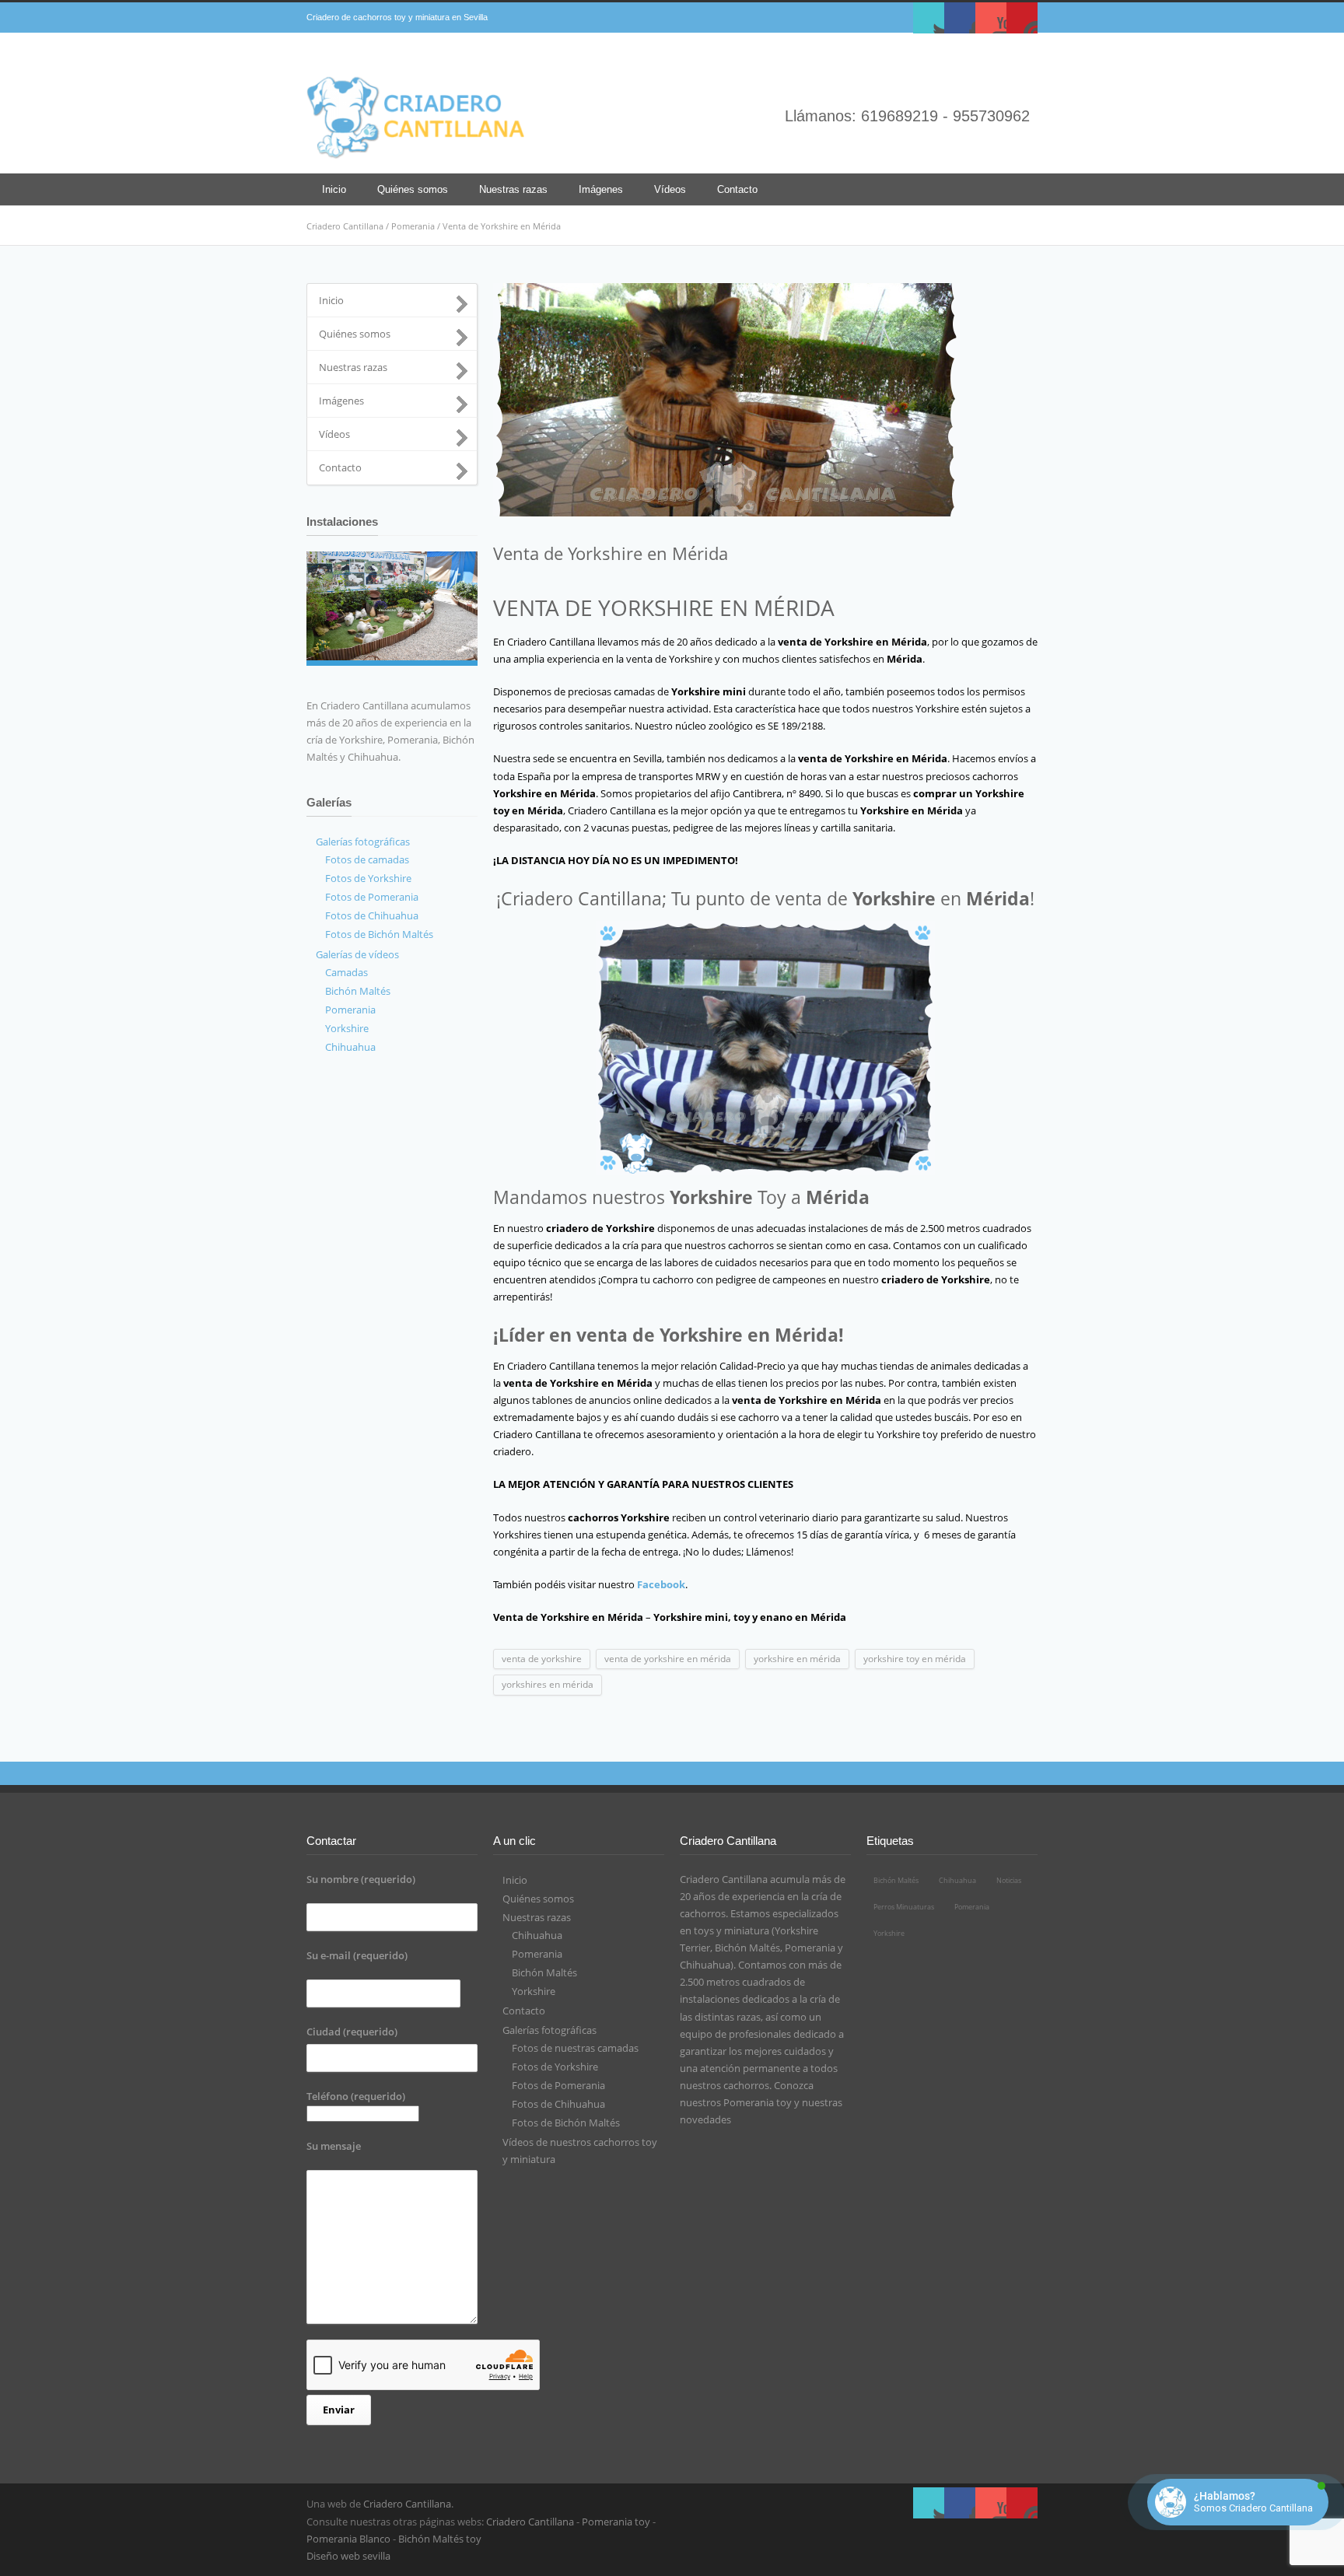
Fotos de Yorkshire (555, 2067)
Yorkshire (534, 1991)
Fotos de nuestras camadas (575, 2048)
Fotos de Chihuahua (558, 2104)
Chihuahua (537, 1935)
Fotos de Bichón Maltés (566, 2123)
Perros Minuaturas (904, 1907)
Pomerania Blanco (348, 2539)
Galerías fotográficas (549, 2030)
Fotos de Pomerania (558, 2085)
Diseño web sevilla (348, 2556)
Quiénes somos (413, 189)
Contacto (737, 189)
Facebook (960, 18)
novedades (705, 2119)
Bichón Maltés (544, 1972)
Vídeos (670, 189)
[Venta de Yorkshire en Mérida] (765, 400)
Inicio (334, 189)
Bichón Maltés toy (440, 2539)
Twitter (929, 18)
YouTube (991, 18)
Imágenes (601, 189)
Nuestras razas (513, 189)
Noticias (1009, 1880)
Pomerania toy (758, 2102)
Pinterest (1022, 18)
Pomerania (413, 226)
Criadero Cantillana (345, 226)
